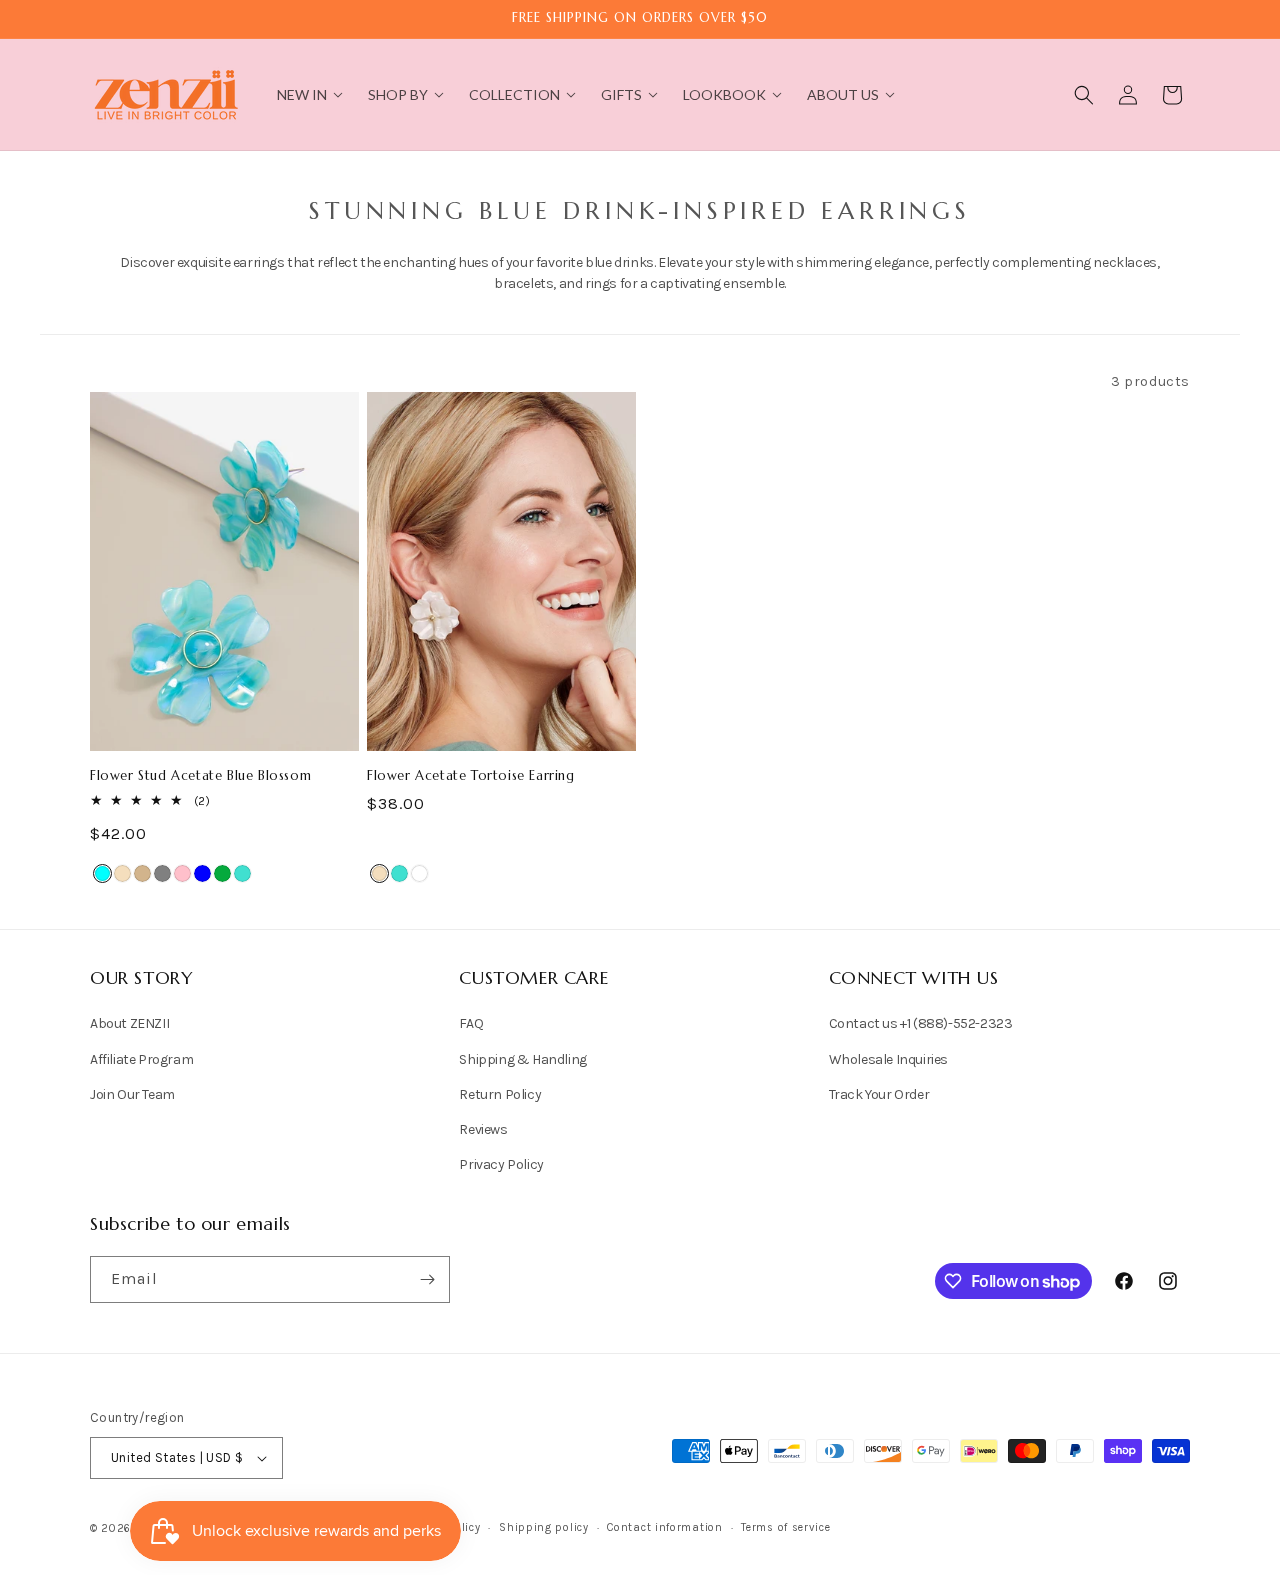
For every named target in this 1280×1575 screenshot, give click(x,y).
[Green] (222, 873)
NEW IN (302, 94)
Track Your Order (879, 1094)
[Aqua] (102, 873)
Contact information (664, 1527)
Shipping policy (544, 1527)
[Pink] (182, 873)
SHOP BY (398, 94)
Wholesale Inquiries (888, 1059)
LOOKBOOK (724, 94)
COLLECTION (514, 94)
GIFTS (621, 94)
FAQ (471, 1023)
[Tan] (142, 873)
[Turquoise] (242, 873)
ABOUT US (843, 94)
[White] (419, 873)
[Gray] (162, 873)
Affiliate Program (141, 1059)
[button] (1084, 95)
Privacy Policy (501, 1164)
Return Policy (500, 1094)
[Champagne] (122, 873)
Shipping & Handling (522, 1059)
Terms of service (785, 1527)
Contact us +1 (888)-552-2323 (921, 1023)
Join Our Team (132, 1094)
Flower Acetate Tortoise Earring (471, 776)
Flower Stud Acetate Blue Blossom (200, 776)
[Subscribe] (427, 1279)
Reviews (483, 1129)
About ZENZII (129, 1023)
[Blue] (202, 873)
